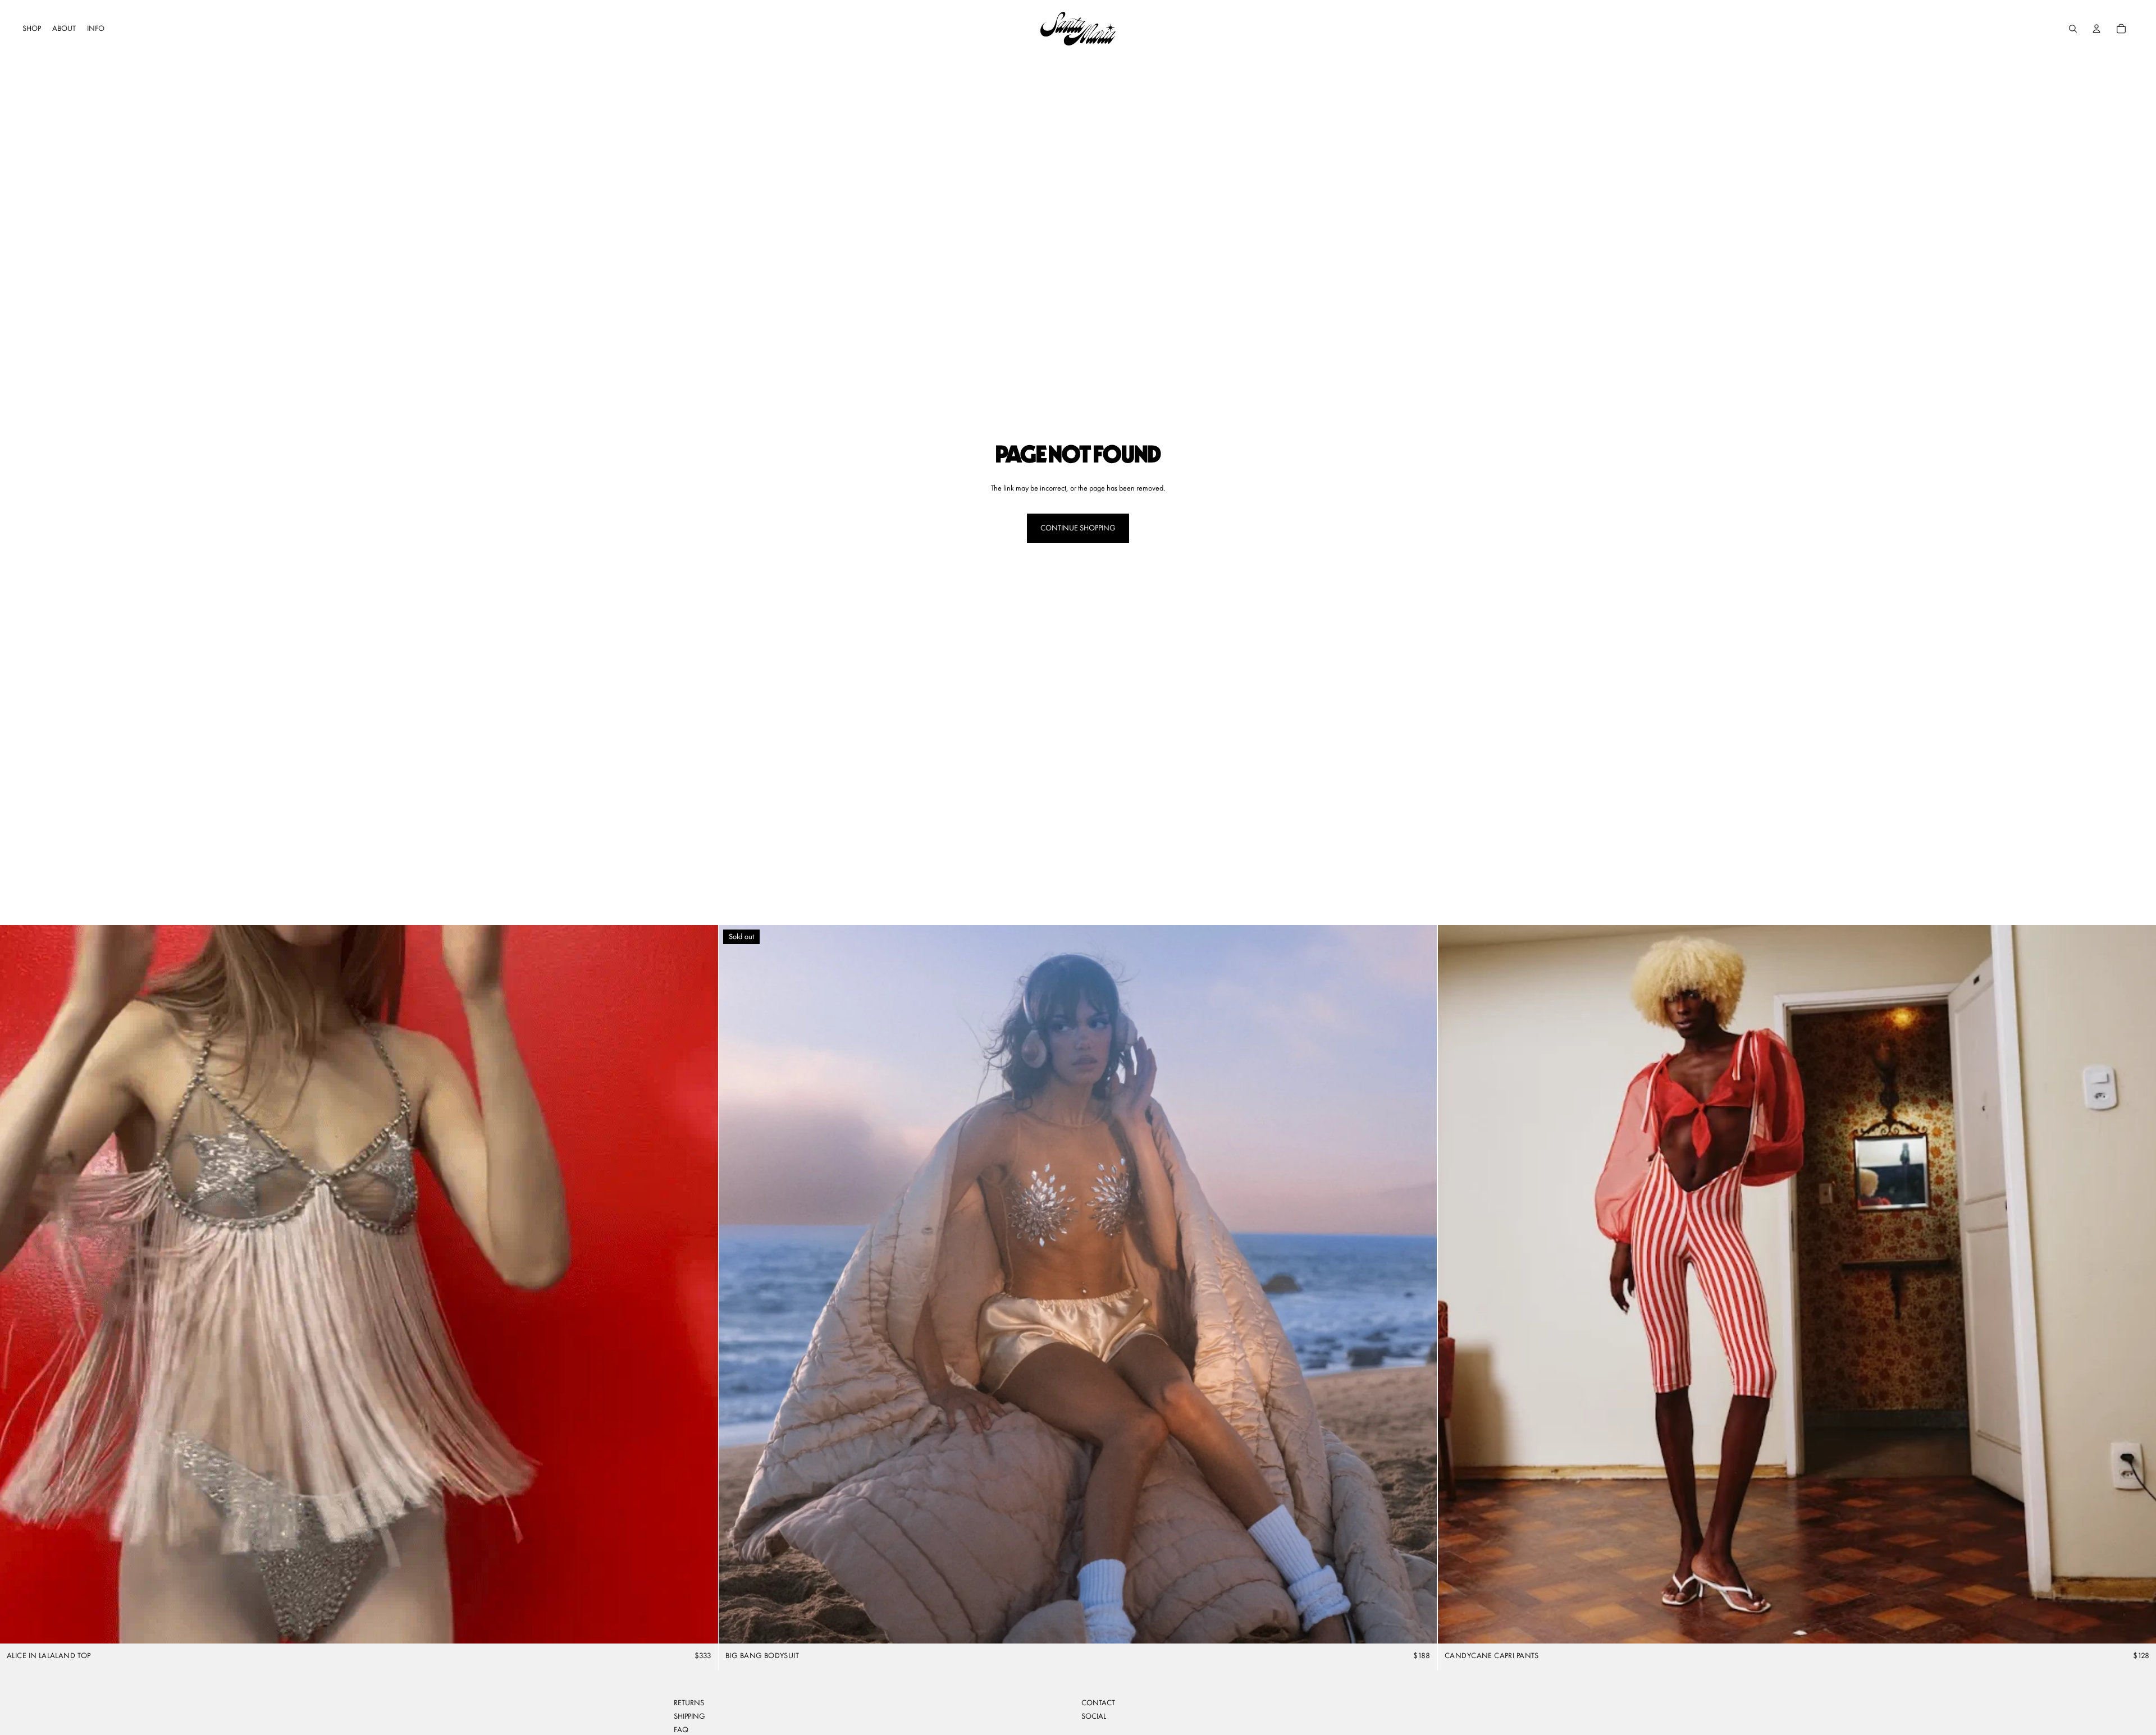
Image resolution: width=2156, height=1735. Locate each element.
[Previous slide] (17, 1284)
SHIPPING (689, 1716)
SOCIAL (1094, 1716)
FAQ (681, 1729)
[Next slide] (701, 1284)
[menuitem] (32, 29)
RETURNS (689, 1702)
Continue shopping (1078, 528)
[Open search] (2073, 29)
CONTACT (1098, 1702)
